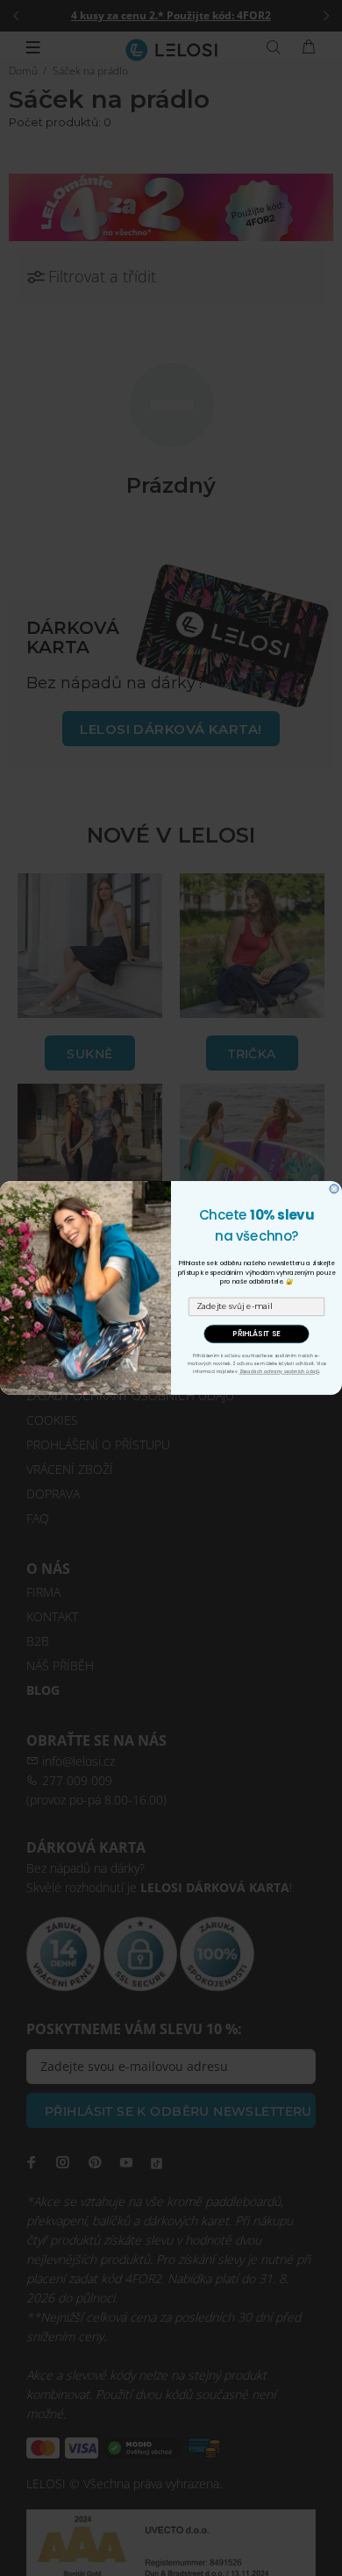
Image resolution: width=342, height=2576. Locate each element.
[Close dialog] (334, 1189)
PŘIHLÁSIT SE (256, 1334)
